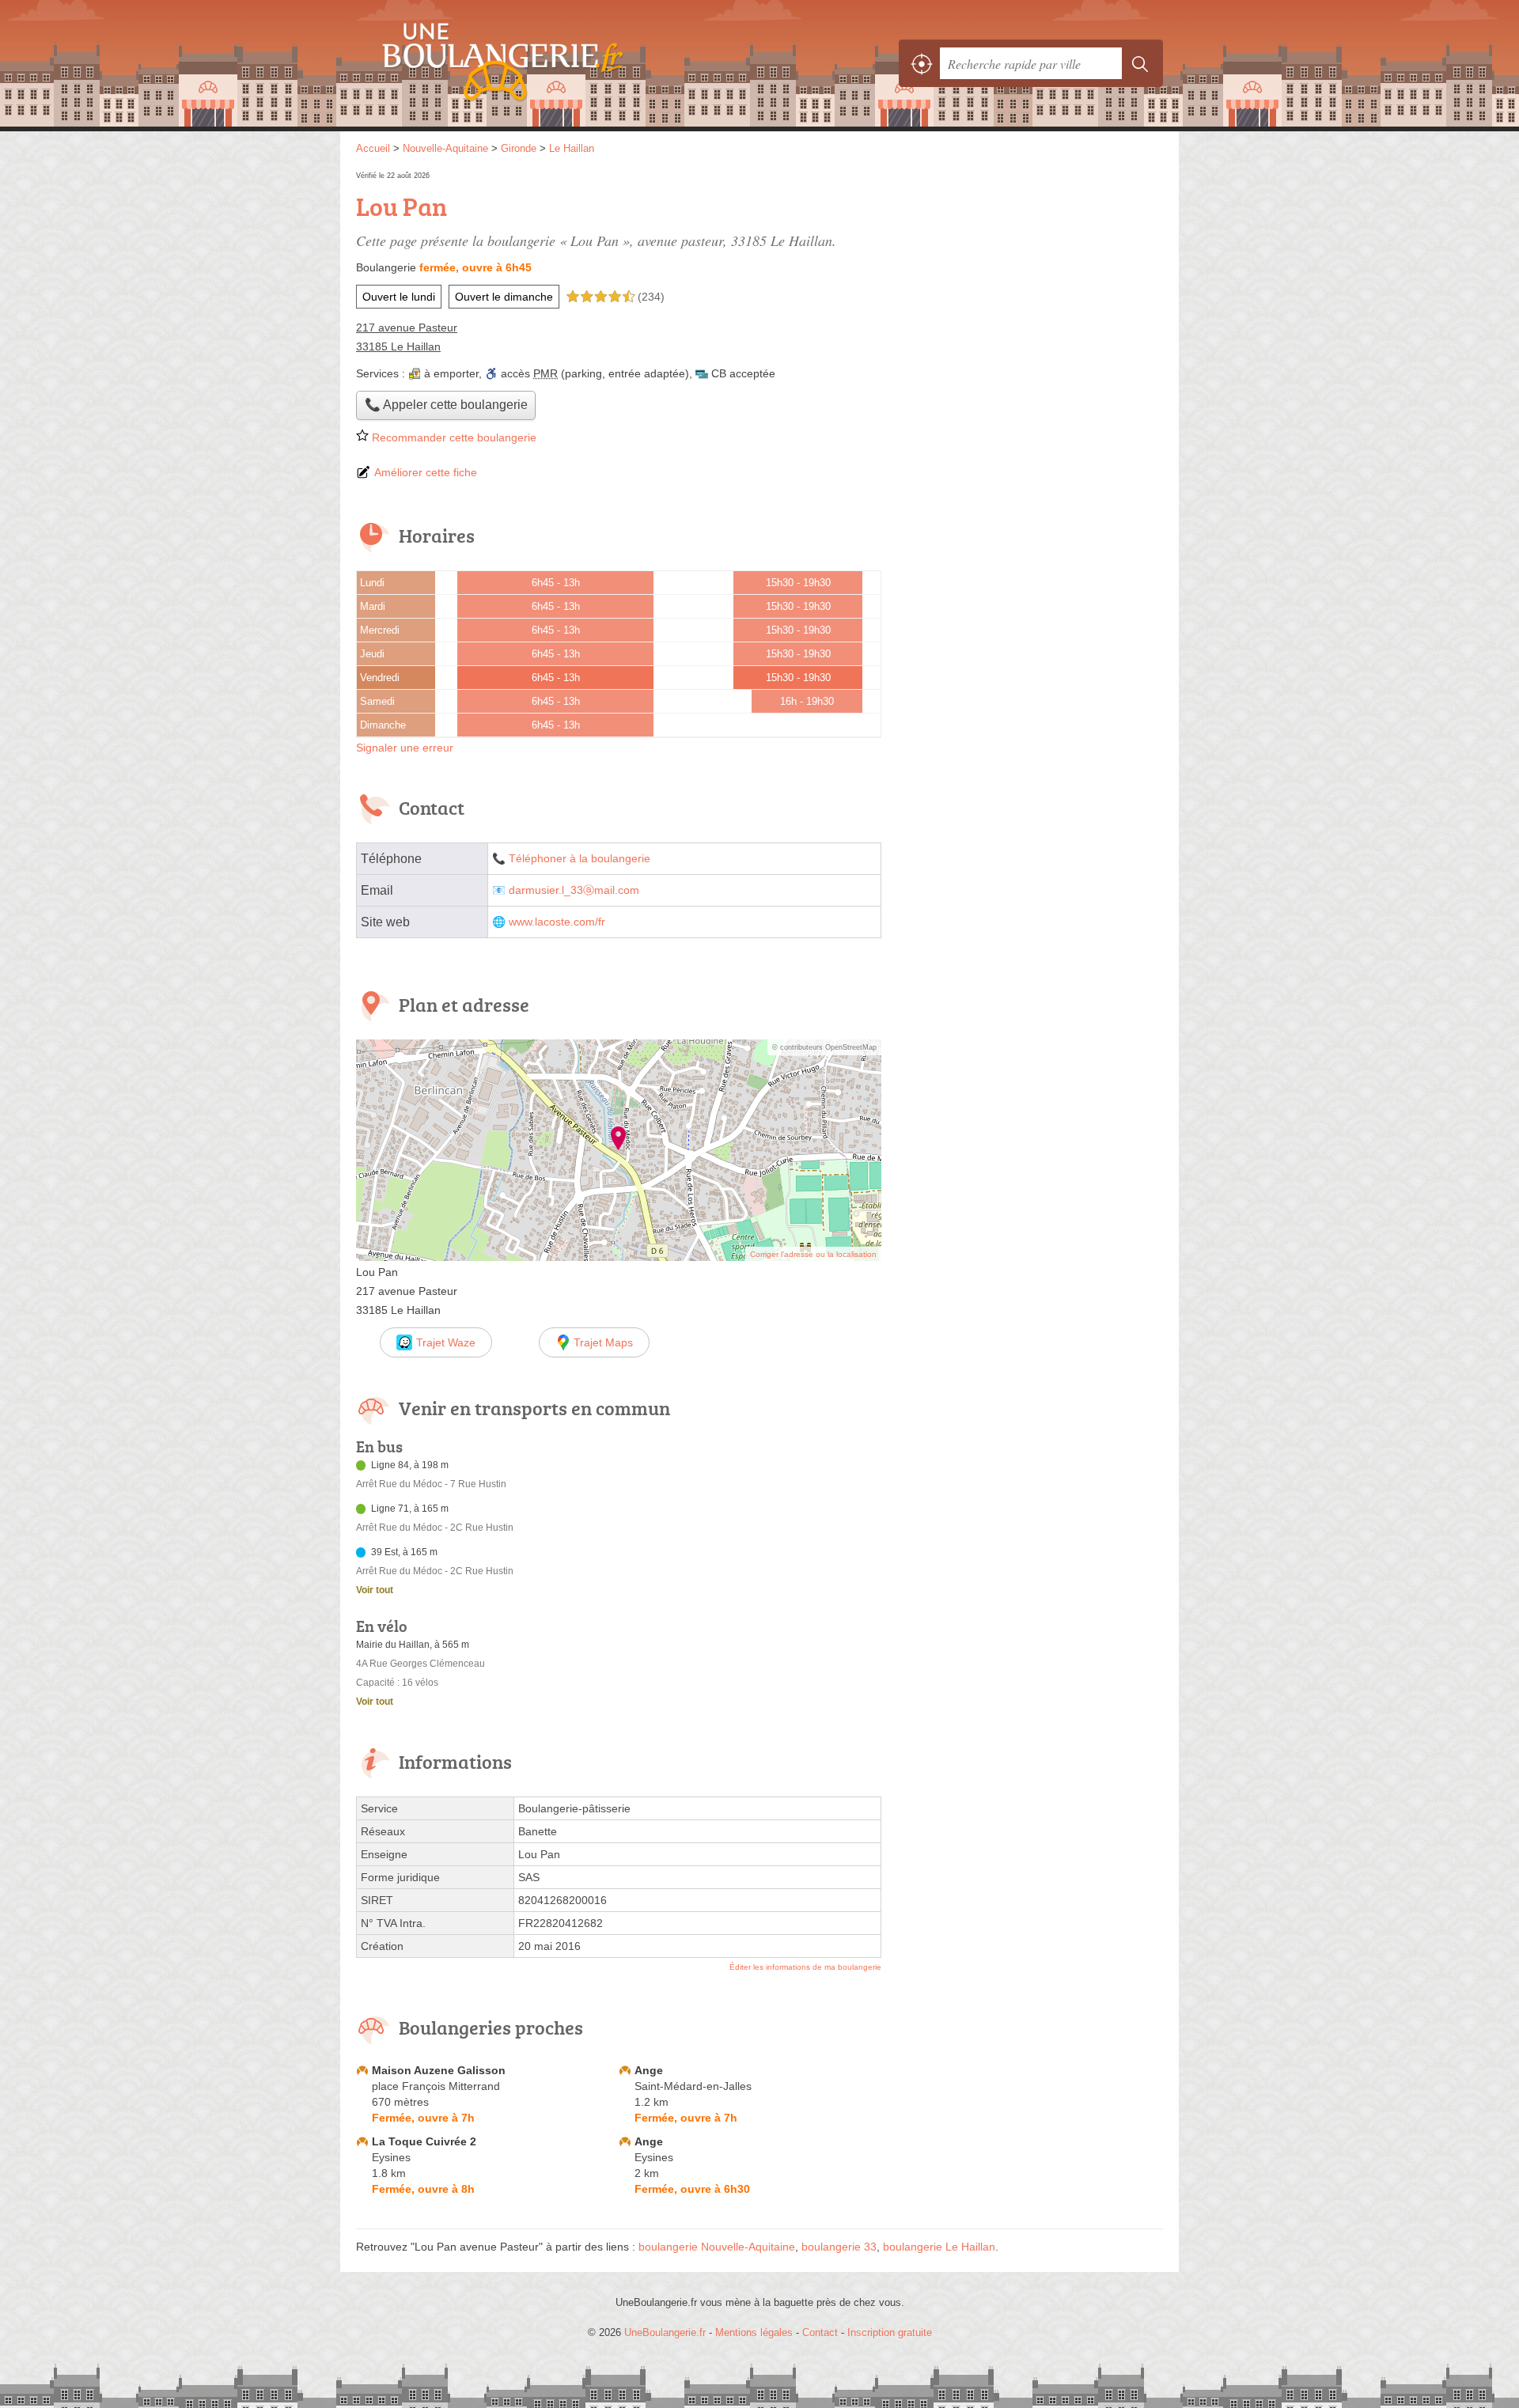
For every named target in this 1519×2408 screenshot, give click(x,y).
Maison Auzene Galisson (439, 2070)
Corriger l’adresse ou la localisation (813, 1254)
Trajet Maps (603, 1342)
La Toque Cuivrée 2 (424, 2141)
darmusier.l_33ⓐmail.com (574, 890)
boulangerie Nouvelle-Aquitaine (717, 2247)
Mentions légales (754, 2332)
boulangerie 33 (839, 2247)
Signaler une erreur (405, 748)
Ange (649, 2070)
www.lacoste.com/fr (557, 922)
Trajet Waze (446, 1342)
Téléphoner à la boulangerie (580, 859)
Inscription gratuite (890, 2332)
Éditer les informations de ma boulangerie (805, 1967)
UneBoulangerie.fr (530, 63)
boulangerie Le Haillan (939, 2247)
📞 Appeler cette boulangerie (446, 405)
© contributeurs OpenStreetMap (824, 1047)
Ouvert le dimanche (504, 297)
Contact (820, 2332)
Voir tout (375, 1590)
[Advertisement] (1030, 278)
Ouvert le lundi (399, 297)
